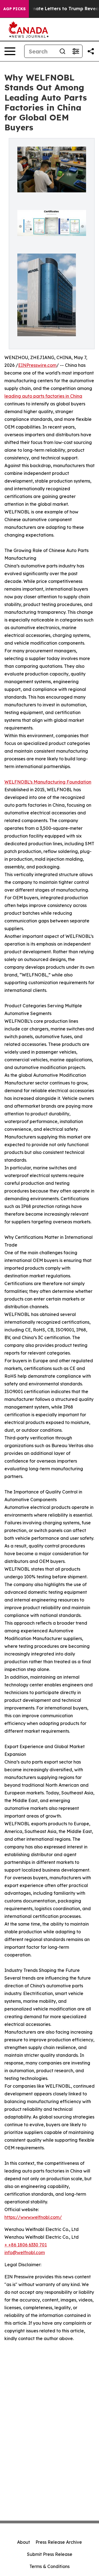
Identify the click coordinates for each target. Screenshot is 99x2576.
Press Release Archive (59, 2542)
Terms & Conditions (50, 2566)
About (24, 2542)
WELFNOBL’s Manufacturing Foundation (48, 782)
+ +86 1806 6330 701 (26, 2245)
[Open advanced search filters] (76, 51)
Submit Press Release (50, 2554)
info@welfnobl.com (25, 2252)
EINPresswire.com (37, 365)
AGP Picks (14, 9)
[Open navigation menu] (10, 51)
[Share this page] (91, 51)
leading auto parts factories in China (43, 396)
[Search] (62, 51)
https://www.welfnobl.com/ (33, 2217)
